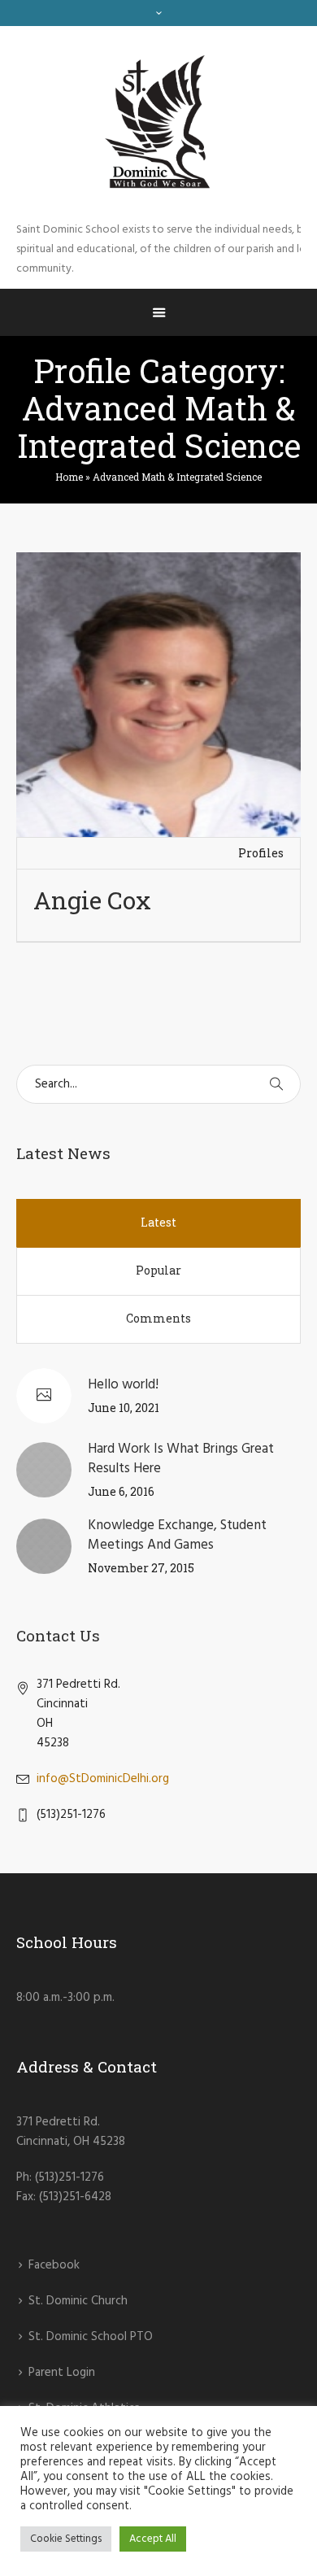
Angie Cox (92, 900)
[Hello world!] (44, 1396)
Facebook (54, 2265)
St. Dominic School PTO (91, 2337)
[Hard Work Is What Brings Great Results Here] (44, 1470)
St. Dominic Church (78, 2301)
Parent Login (62, 2373)
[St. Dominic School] (158, 123)
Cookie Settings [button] (66, 2539)
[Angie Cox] (158, 695)
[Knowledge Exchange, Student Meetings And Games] (44, 1546)
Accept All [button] (153, 2539)
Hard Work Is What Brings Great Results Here (181, 1459)
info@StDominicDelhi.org (103, 1779)
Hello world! (123, 1385)
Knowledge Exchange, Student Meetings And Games (177, 1535)
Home (69, 477)
